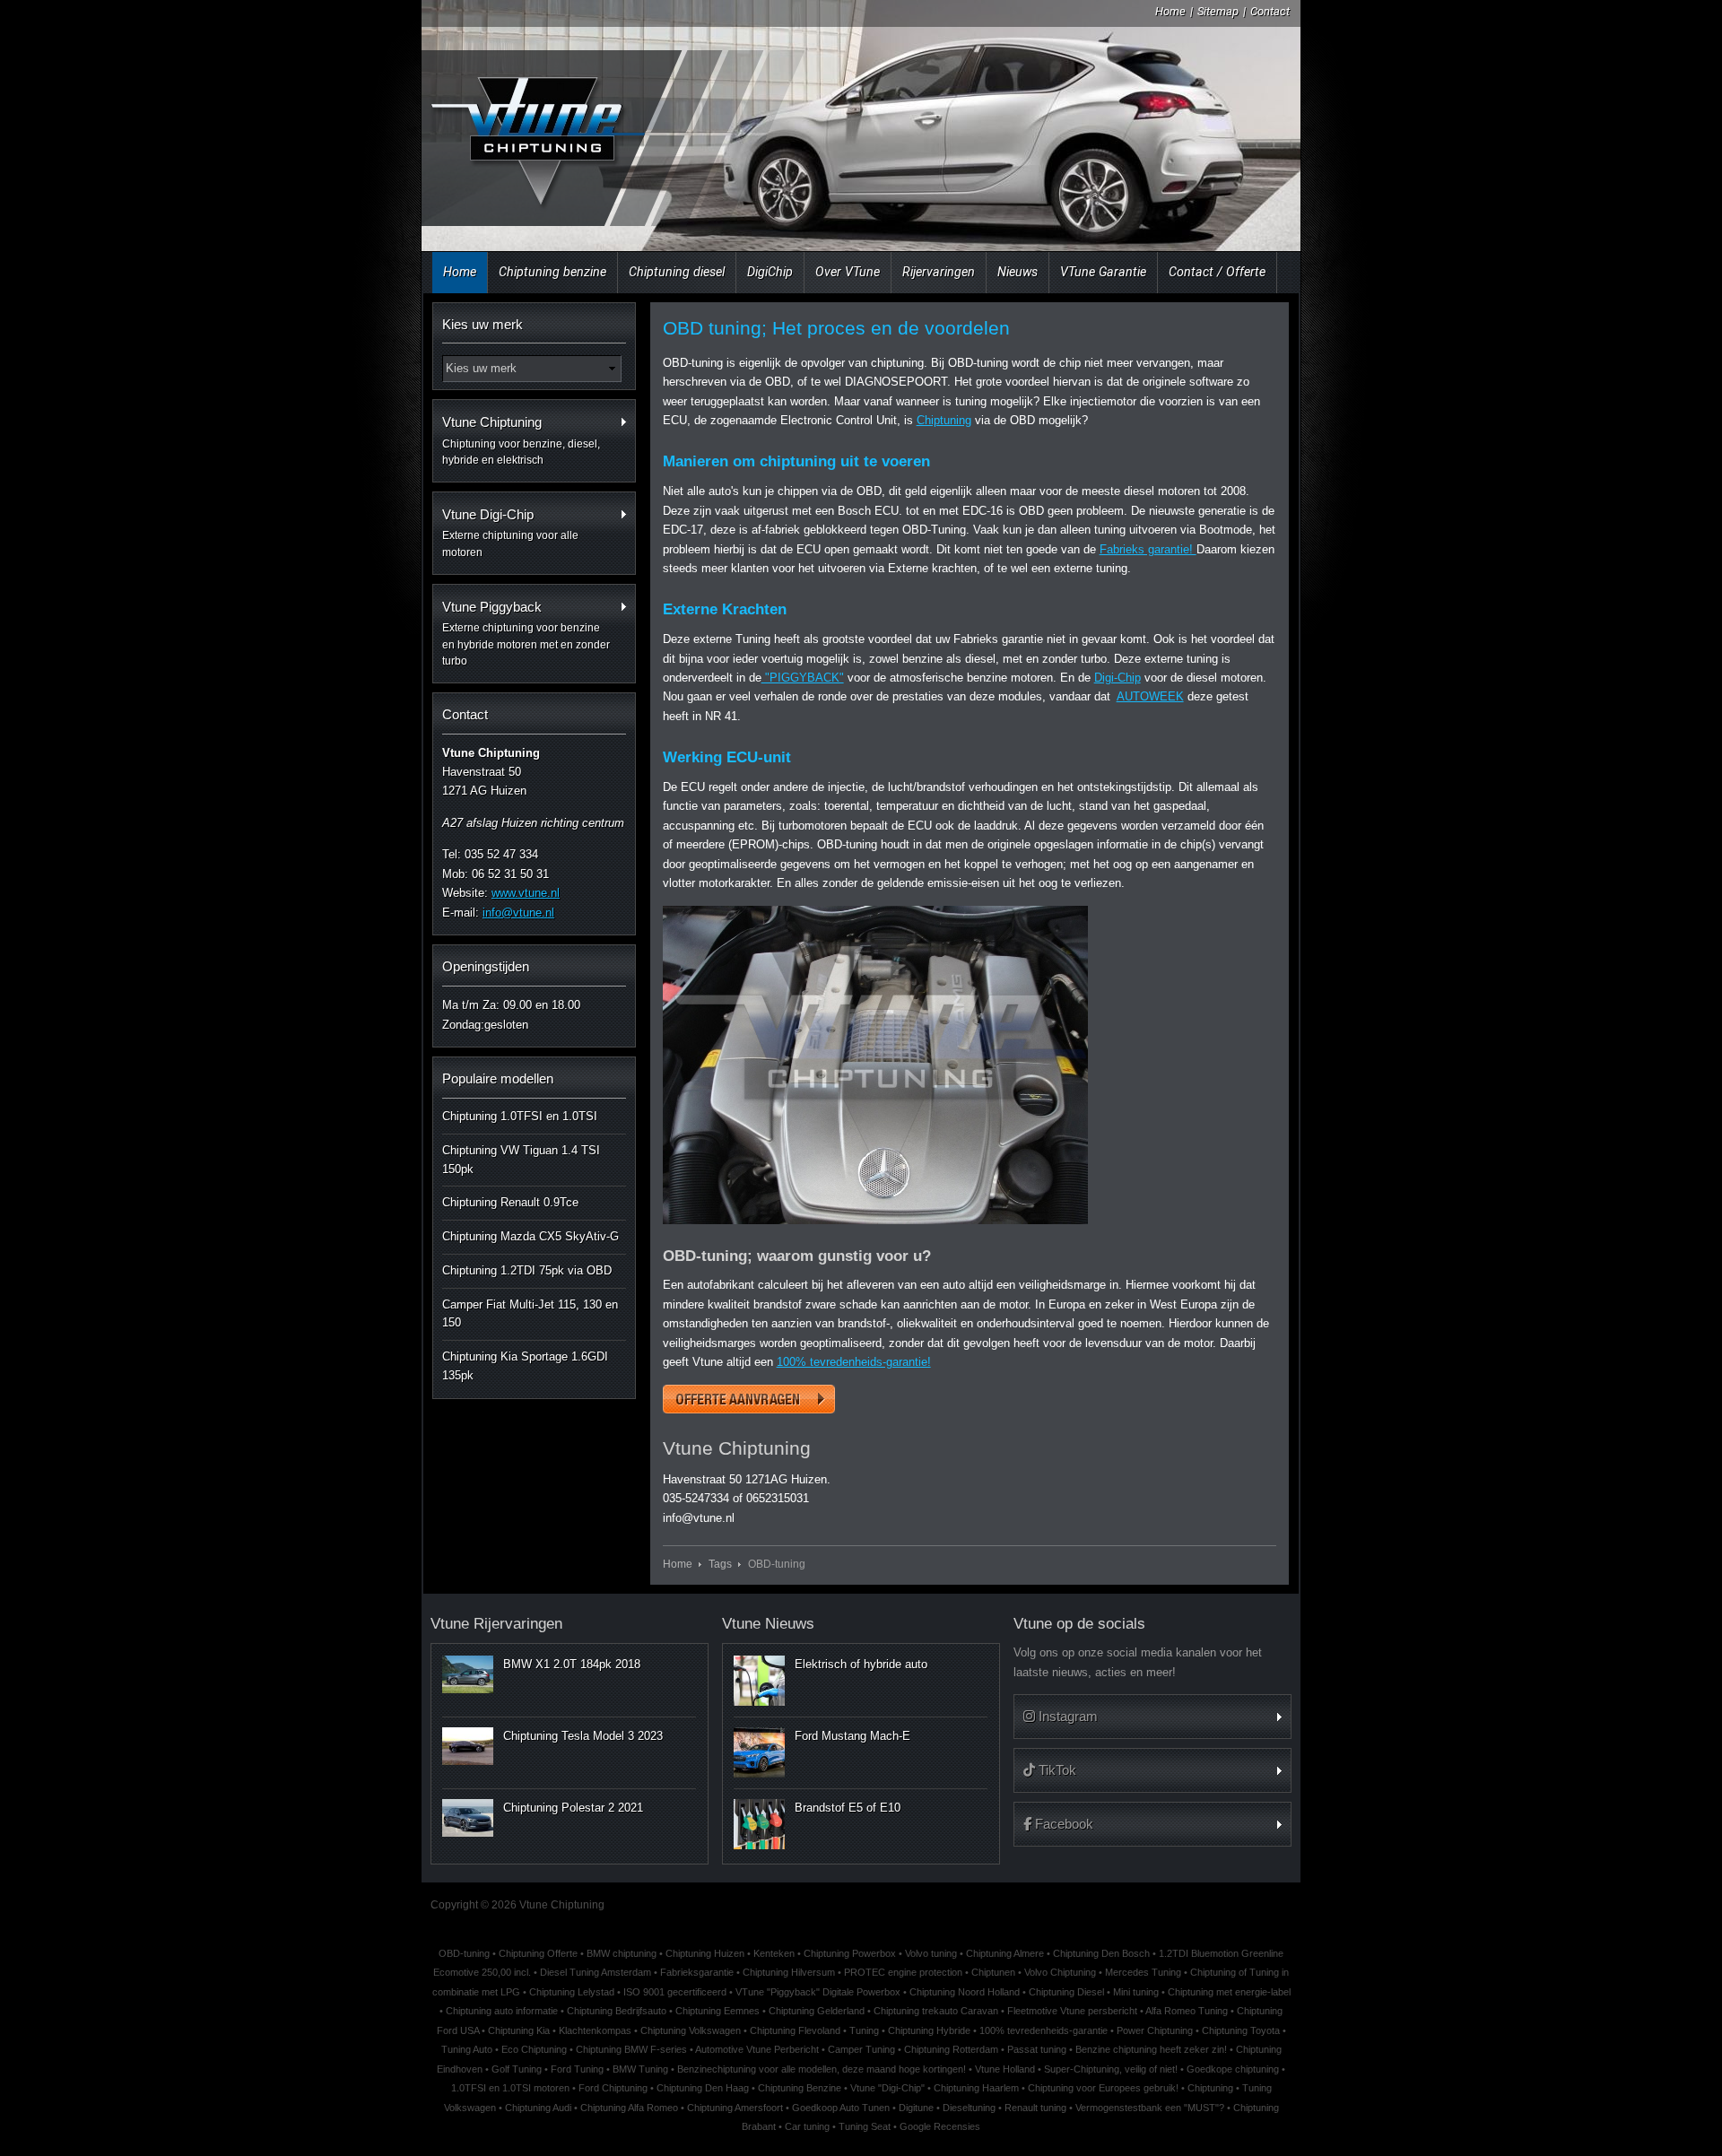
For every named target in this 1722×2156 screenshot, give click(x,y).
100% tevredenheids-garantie (1044, 2030)
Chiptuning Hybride (929, 2030)
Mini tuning (1136, 1992)
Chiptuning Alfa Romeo (629, 2108)
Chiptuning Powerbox (850, 1953)
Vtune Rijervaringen (496, 1624)
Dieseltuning (969, 2108)
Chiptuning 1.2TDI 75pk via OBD (527, 1270)
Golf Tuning (517, 2069)
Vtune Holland (1005, 2069)
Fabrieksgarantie (697, 1972)
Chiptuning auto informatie (502, 2011)
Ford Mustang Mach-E (852, 1736)
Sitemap (1218, 11)
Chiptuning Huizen (705, 1953)
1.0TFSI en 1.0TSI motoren (510, 2088)
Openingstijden (486, 966)
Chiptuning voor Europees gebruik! (1103, 2088)
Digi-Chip (1118, 678)
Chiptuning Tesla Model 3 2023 (583, 1736)
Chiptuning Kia (519, 2030)
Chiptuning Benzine (800, 2088)
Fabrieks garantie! (1148, 549)
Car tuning (807, 2126)
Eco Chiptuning (534, 2049)
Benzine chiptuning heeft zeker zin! (1151, 2049)
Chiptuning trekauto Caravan (936, 2011)
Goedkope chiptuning (1233, 2069)
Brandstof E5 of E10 (848, 1808)
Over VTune (848, 272)
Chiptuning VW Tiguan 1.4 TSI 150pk (521, 1160)
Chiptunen (993, 1972)
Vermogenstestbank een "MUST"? (1150, 2108)
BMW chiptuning (622, 1953)
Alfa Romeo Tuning (1187, 2011)
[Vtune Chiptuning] (536, 130)
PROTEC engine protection (903, 1972)
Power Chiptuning (1155, 2030)
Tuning (864, 2030)
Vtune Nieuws (768, 1624)
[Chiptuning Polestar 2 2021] (468, 1818)
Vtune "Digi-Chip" (887, 2088)
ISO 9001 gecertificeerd (675, 1992)
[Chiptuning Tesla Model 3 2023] (468, 1746)
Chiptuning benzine (552, 272)
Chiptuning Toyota (1241, 2030)
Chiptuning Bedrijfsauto (617, 2011)
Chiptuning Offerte (538, 1953)
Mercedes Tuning (1143, 1972)
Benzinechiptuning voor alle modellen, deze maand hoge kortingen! (822, 2069)
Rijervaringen (939, 272)
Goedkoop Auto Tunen (841, 2108)
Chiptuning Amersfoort (735, 2108)
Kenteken (774, 1953)
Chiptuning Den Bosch (1101, 1953)
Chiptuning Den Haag (703, 2088)
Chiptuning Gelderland (817, 2011)
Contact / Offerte (1217, 272)
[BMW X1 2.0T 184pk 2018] (468, 1674)
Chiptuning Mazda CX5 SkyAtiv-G (531, 1236)
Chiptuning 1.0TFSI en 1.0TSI (520, 1116)
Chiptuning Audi (538, 2108)
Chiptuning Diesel (1066, 1992)
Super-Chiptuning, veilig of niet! (1111, 2069)
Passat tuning (1037, 2049)
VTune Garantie (1103, 272)
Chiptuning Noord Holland (965, 1992)
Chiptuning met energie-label (1229, 1992)
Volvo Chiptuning (1060, 1972)
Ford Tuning (577, 2069)
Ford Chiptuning (613, 2088)
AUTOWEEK (1150, 696)
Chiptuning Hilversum (789, 1972)
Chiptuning (944, 420)
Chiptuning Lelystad (572, 1992)
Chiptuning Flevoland (795, 2030)
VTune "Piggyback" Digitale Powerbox (818, 1992)
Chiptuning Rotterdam (951, 2049)
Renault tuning (1035, 2108)
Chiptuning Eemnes (717, 2011)
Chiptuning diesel (677, 272)
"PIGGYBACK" (803, 678)
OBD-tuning (464, 1953)
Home (1170, 11)
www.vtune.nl (526, 893)
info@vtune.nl (518, 913)
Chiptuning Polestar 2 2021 (573, 1808)
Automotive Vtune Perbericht (757, 2049)
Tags (720, 1564)
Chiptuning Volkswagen (691, 2030)
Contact (1270, 11)
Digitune (916, 2108)
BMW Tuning (640, 2069)
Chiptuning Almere (1005, 1953)
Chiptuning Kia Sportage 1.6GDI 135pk (525, 1366)
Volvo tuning (931, 1953)
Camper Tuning (861, 2049)
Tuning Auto (467, 2049)
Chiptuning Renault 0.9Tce (510, 1202)
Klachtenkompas (595, 2030)
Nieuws (1018, 272)
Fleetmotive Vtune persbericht (1072, 2011)
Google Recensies (940, 2126)
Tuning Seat (865, 2126)
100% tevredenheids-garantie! (854, 1362)
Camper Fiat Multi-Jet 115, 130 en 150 (530, 1314)
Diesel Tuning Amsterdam (596, 1972)
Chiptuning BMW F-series (631, 2049)
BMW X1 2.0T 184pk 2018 (572, 1664)
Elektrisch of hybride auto (861, 1664)
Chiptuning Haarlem (976, 2088)
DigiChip (770, 272)
